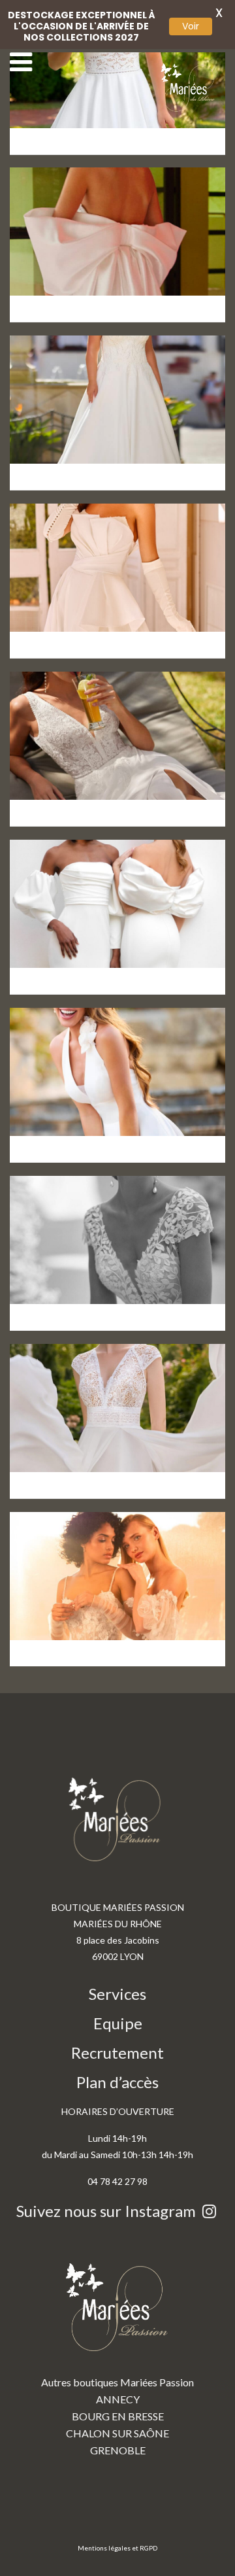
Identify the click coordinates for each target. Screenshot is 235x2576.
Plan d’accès (117, 2082)
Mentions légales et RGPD (117, 2548)
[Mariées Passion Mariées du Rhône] (189, 88)
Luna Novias (63, 284)
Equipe (118, 2023)
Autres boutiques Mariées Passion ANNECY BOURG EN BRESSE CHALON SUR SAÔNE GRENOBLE (117, 2416)
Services (117, 1994)
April (37, 1629)
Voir (191, 26)
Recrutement (117, 2052)
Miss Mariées (67, 789)
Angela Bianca (71, 1461)
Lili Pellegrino (68, 957)
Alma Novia (61, 1293)
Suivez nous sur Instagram (108, 2211)
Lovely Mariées (73, 453)
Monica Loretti (71, 621)
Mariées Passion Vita (94, 1125)
